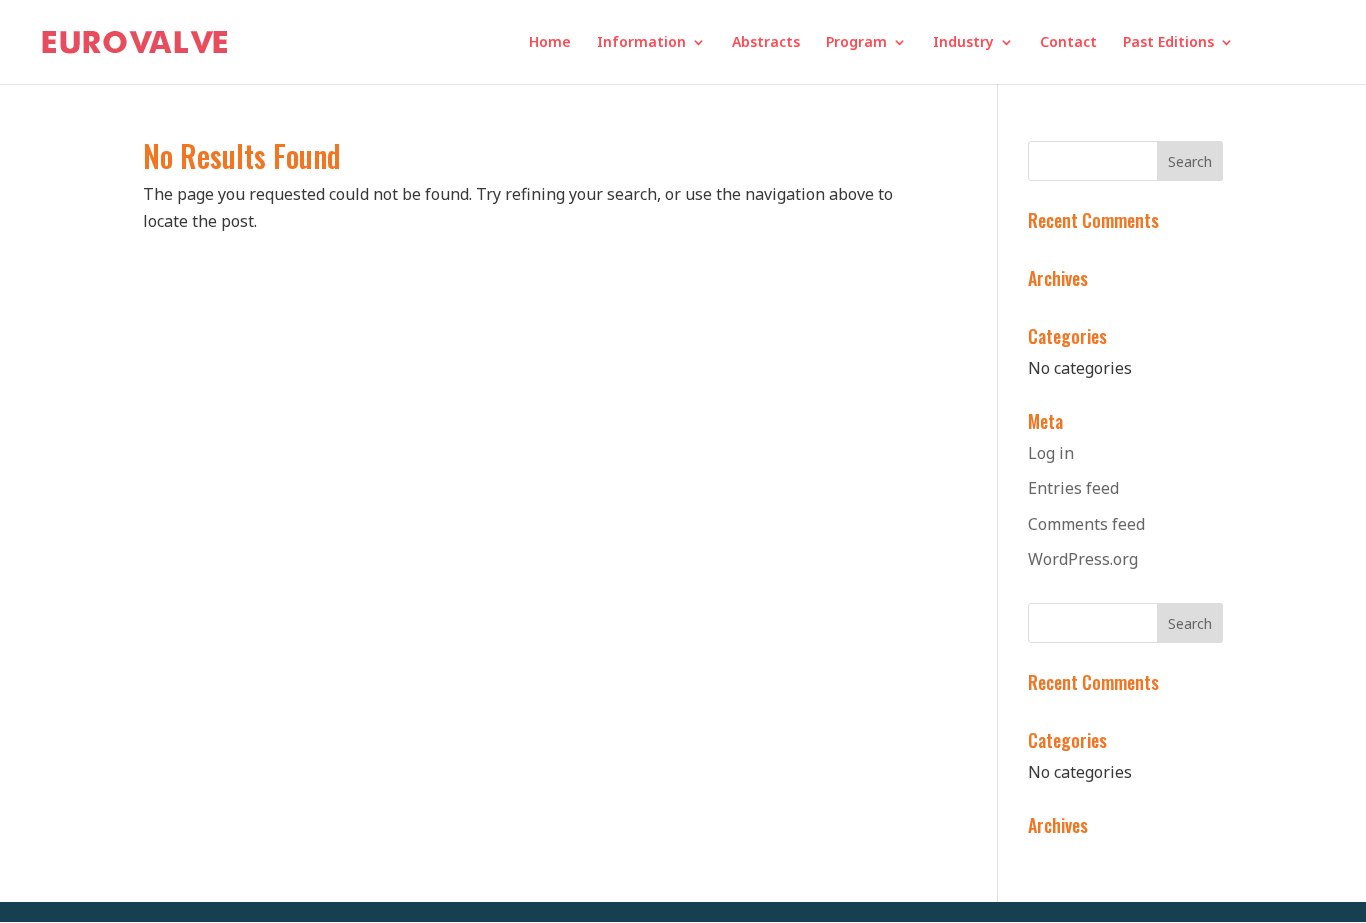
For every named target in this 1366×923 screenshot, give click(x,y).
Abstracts (766, 43)
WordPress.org (1083, 559)
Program (856, 43)
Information (641, 43)
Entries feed (1073, 488)
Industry (963, 43)
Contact (1068, 43)
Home (550, 43)
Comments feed (1086, 524)
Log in (1051, 453)
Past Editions (1168, 43)
